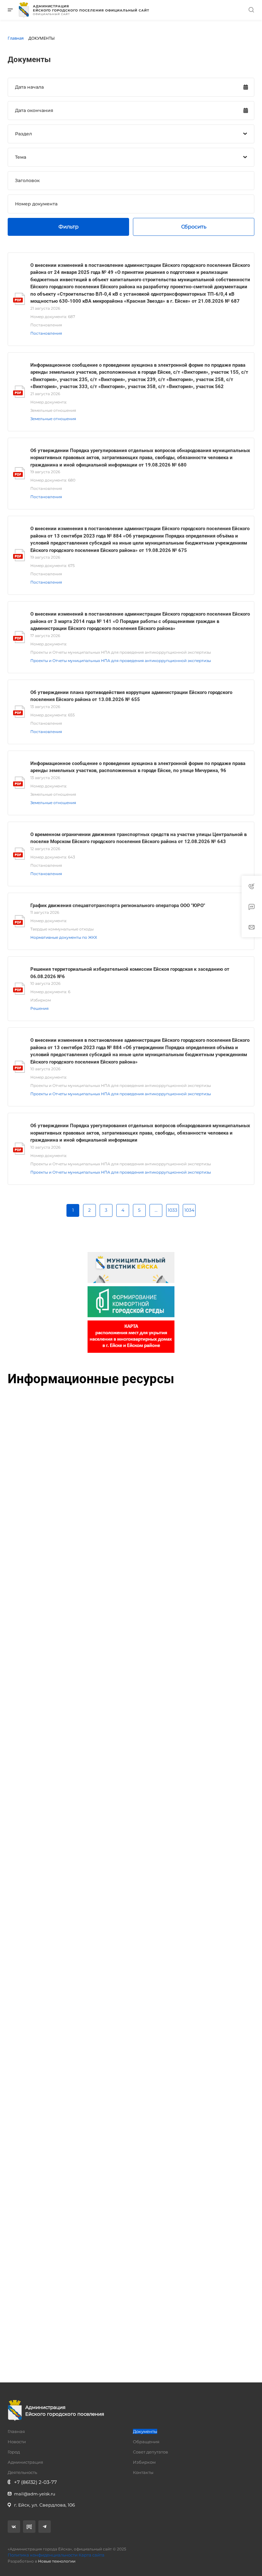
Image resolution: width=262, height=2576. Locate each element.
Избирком (144, 2462)
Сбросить (194, 227)
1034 (189, 1210)
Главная (16, 2431)
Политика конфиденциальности (43, 2555)
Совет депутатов (150, 2452)
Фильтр (69, 227)
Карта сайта (92, 2555)
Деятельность (22, 2472)
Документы (145, 2431)
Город (14, 2452)
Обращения (146, 2442)
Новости (17, 2442)
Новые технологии (57, 2561)
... (156, 1210)
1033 (173, 1210)
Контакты (143, 2472)
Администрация (25, 2462)
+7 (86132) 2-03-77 (35, 2482)
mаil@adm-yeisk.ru (35, 2494)
